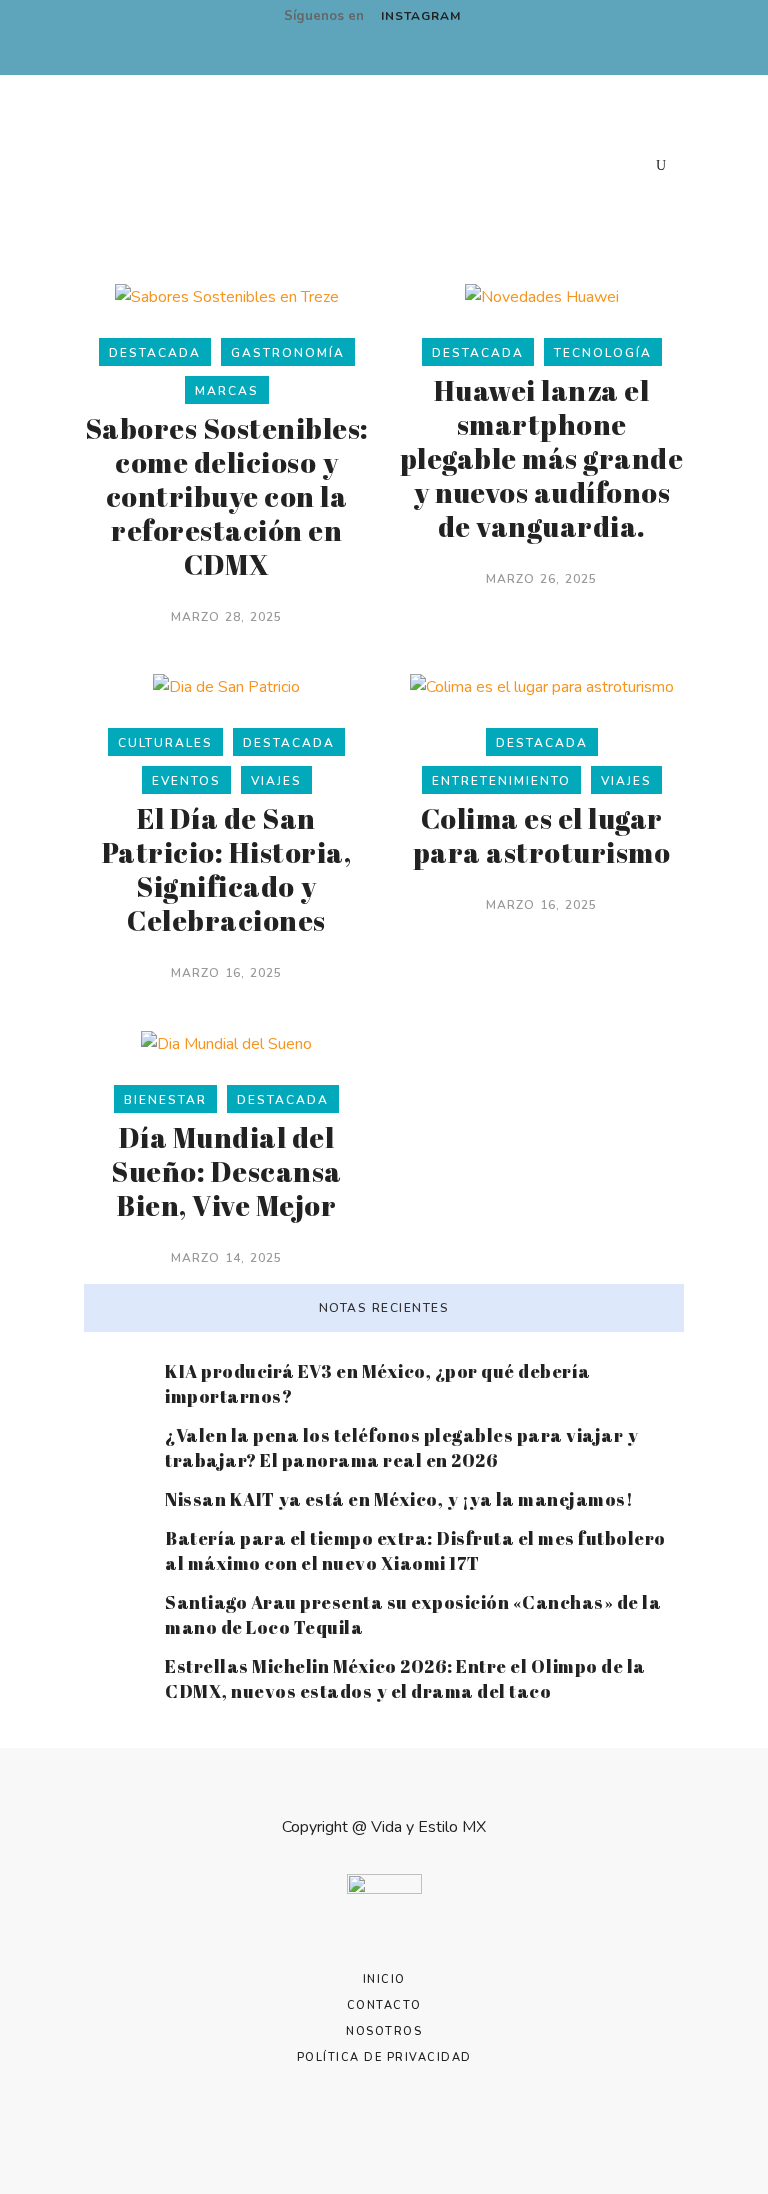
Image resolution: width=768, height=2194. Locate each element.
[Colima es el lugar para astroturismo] (542, 686)
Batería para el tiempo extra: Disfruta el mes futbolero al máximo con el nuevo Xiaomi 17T (415, 1550)
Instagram (421, 16)
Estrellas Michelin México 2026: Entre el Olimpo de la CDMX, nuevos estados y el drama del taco (405, 1678)
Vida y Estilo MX (428, 1827)
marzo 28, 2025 (227, 617)
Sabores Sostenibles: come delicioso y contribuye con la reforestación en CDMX (227, 496)
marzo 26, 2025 (542, 579)
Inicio (384, 1979)
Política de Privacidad (384, 2057)
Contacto (384, 2005)
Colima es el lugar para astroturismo (542, 835)
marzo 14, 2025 (227, 1258)
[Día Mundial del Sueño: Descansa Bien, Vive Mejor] (226, 1043)
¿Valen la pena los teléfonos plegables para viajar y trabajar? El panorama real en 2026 (401, 1447)
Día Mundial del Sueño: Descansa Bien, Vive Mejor (226, 1171)
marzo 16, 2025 (227, 973)
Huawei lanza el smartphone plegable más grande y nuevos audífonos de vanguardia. (542, 458)
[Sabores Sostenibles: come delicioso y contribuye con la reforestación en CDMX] (227, 296)
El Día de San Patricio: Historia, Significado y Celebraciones (227, 869)
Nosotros (384, 2031)
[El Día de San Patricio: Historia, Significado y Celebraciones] (226, 686)
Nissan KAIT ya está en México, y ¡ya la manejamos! (399, 1499)
